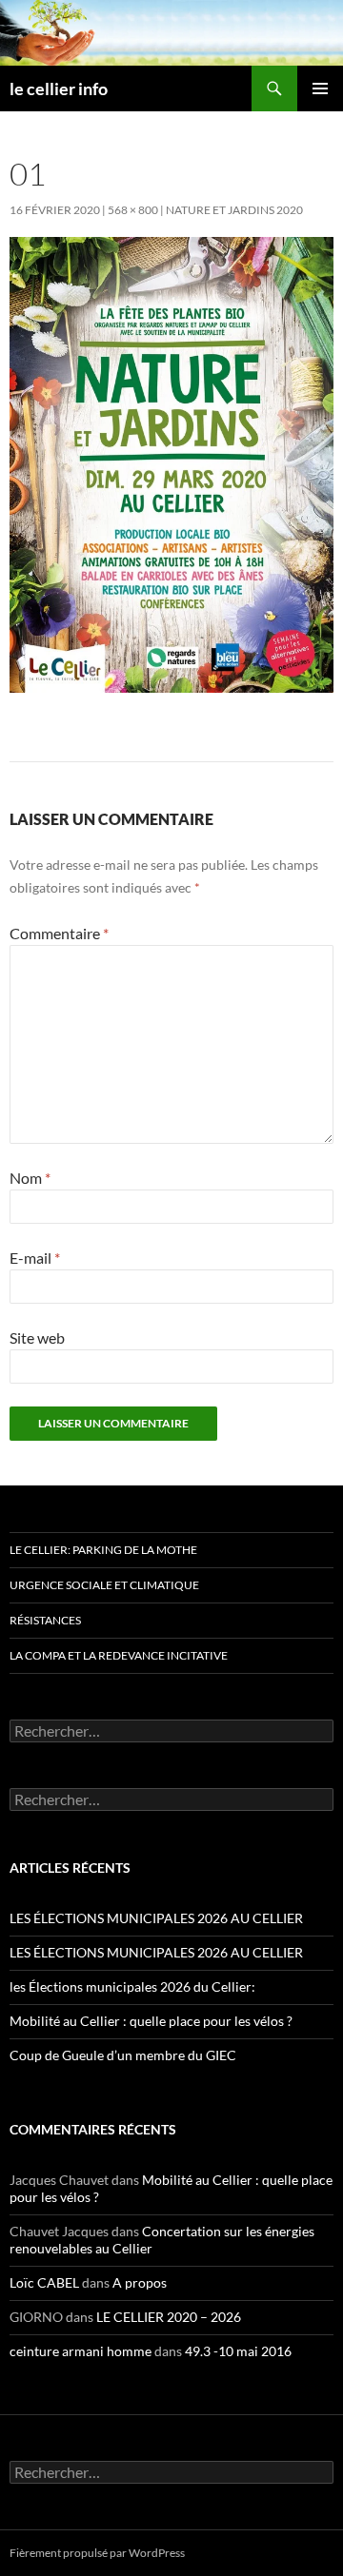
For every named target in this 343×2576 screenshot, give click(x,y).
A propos (140, 2282)
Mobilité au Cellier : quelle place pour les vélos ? (151, 2021)
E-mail (35, 1258)
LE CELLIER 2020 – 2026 (169, 2317)
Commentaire (59, 933)
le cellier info (59, 88)
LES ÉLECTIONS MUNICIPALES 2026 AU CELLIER (156, 1918)
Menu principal (320, 88)
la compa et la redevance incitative (119, 1655)
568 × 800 (133, 210)
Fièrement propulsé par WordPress (97, 2553)
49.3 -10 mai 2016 (238, 2351)
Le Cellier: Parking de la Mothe (103, 1550)
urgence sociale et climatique (104, 1585)
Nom (30, 1178)
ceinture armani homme (81, 2351)
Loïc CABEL (44, 2282)
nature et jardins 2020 (234, 210)
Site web (37, 1337)
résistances (45, 1620)
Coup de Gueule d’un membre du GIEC (123, 2055)
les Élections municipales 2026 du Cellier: (132, 1986)
